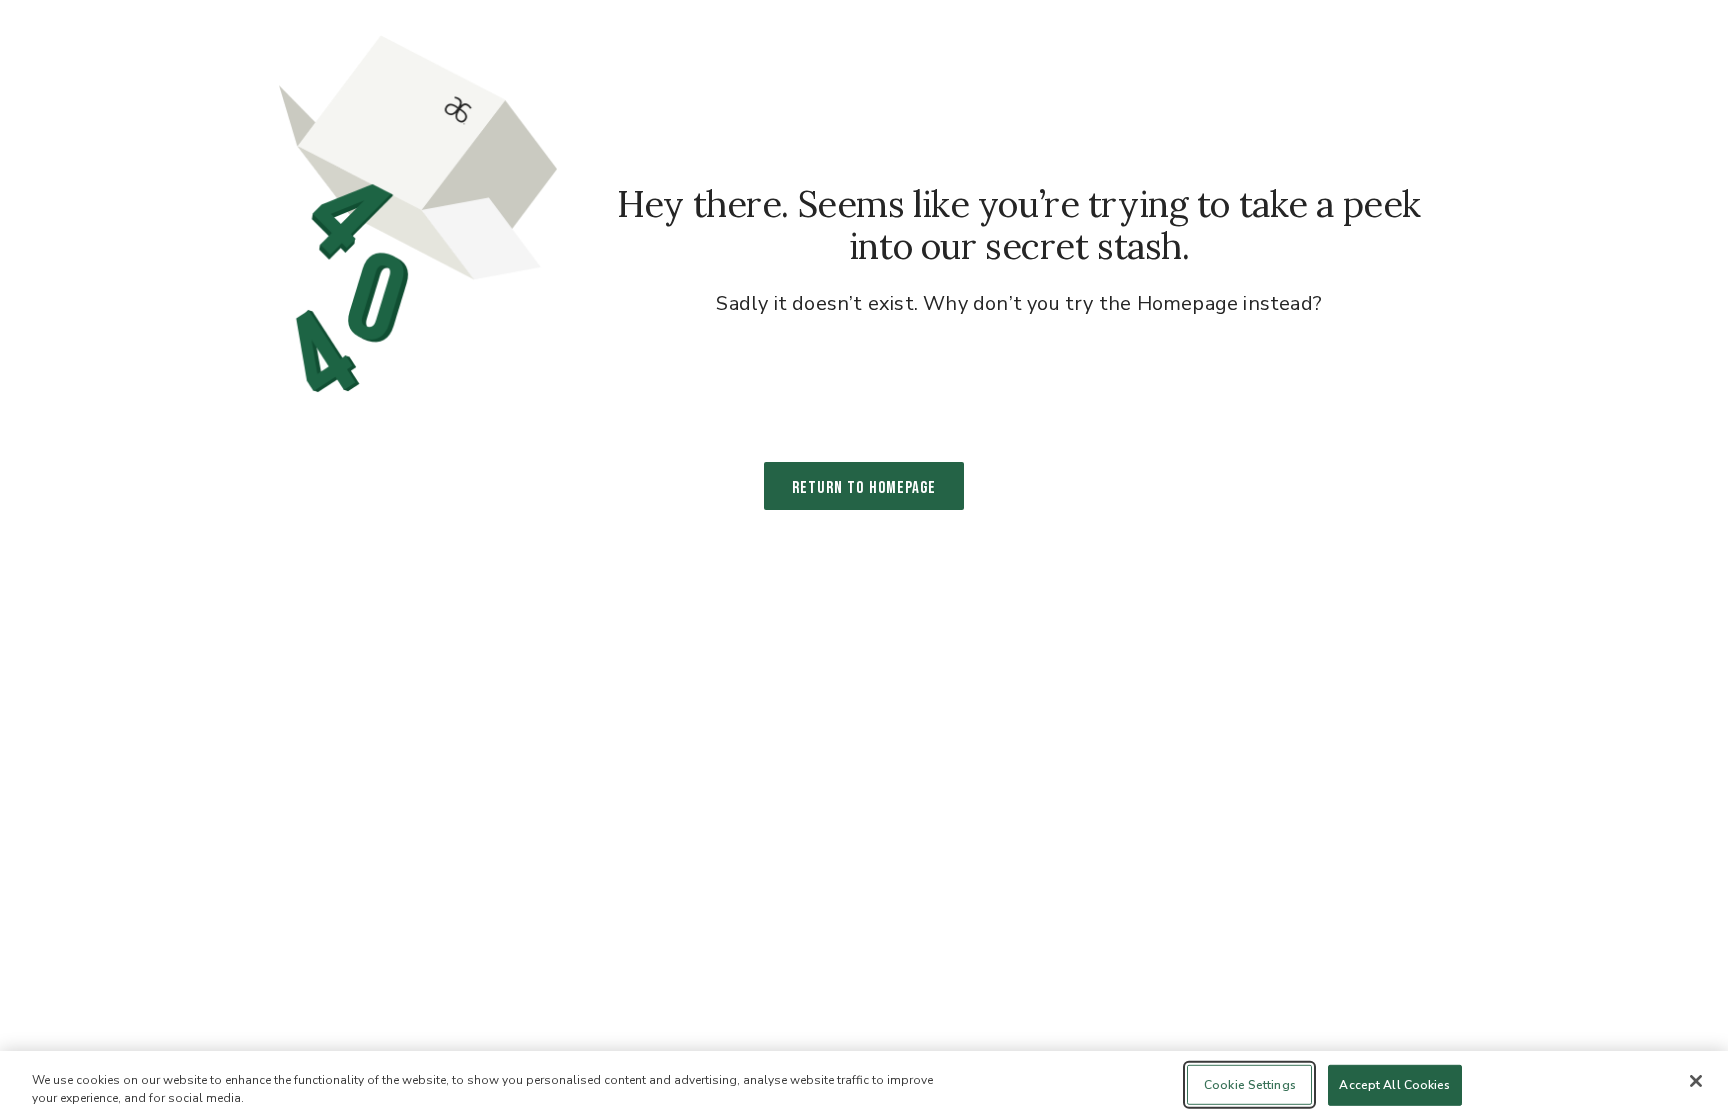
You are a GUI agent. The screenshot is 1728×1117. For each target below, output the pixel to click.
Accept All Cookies (1394, 1085)
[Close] (1696, 1081)
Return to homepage (864, 488)
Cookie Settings (1250, 1085)
